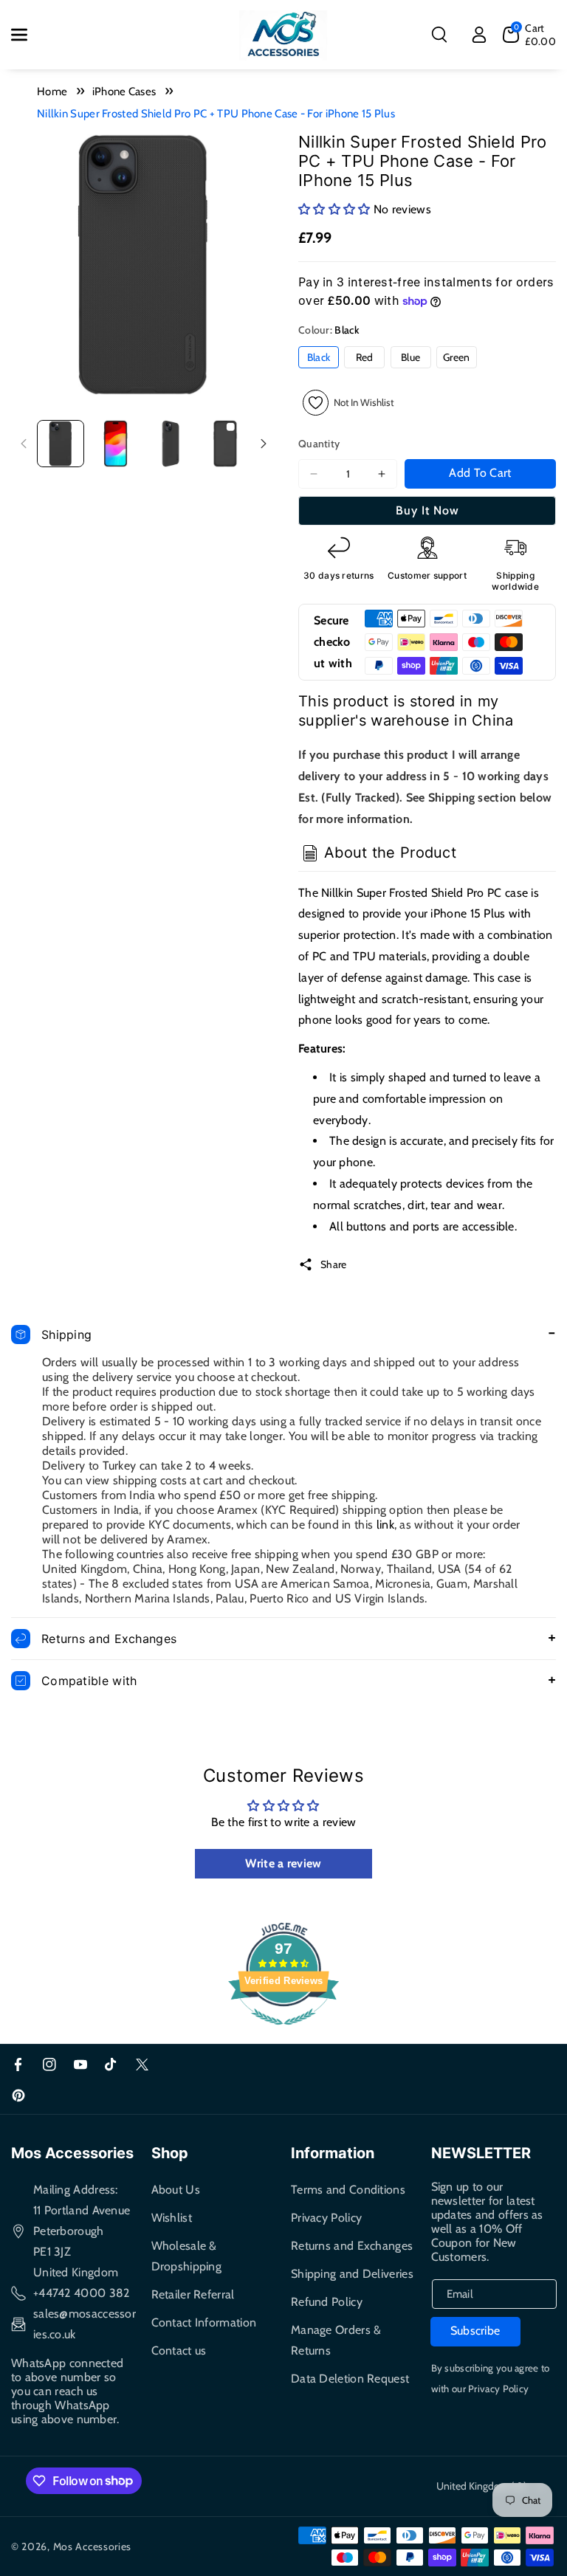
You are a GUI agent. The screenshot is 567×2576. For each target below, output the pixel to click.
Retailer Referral (193, 2294)
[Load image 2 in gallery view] (115, 444)
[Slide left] (24, 444)
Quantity (319, 444)
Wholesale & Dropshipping (187, 2256)
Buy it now (427, 510)
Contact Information (204, 2322)
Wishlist (172, 2218)
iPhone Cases (124, 92)
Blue (410, 357)
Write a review (283, 1863)
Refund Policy (327, 2302)
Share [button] (334, 1264)
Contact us (179, 2351)
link (385, 1525)
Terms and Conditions (348, 2190)
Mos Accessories (93, 2546)
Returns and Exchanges (352, 2246)
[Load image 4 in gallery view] (225, 444)
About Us (176, 2190)
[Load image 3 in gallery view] (171, 444)
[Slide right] (264, 444)
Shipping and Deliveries (352, 2274)
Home (52, 92)
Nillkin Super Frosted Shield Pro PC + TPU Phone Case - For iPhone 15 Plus (216, 114)
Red (365, 357)
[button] (27, 35)
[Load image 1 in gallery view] (61, 444)
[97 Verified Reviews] (283, 2032)
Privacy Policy (326, 2218)
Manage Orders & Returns (336, 2340)
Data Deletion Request (350, 2379)
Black (319, 357)
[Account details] (479, 35)
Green (457, 357)
